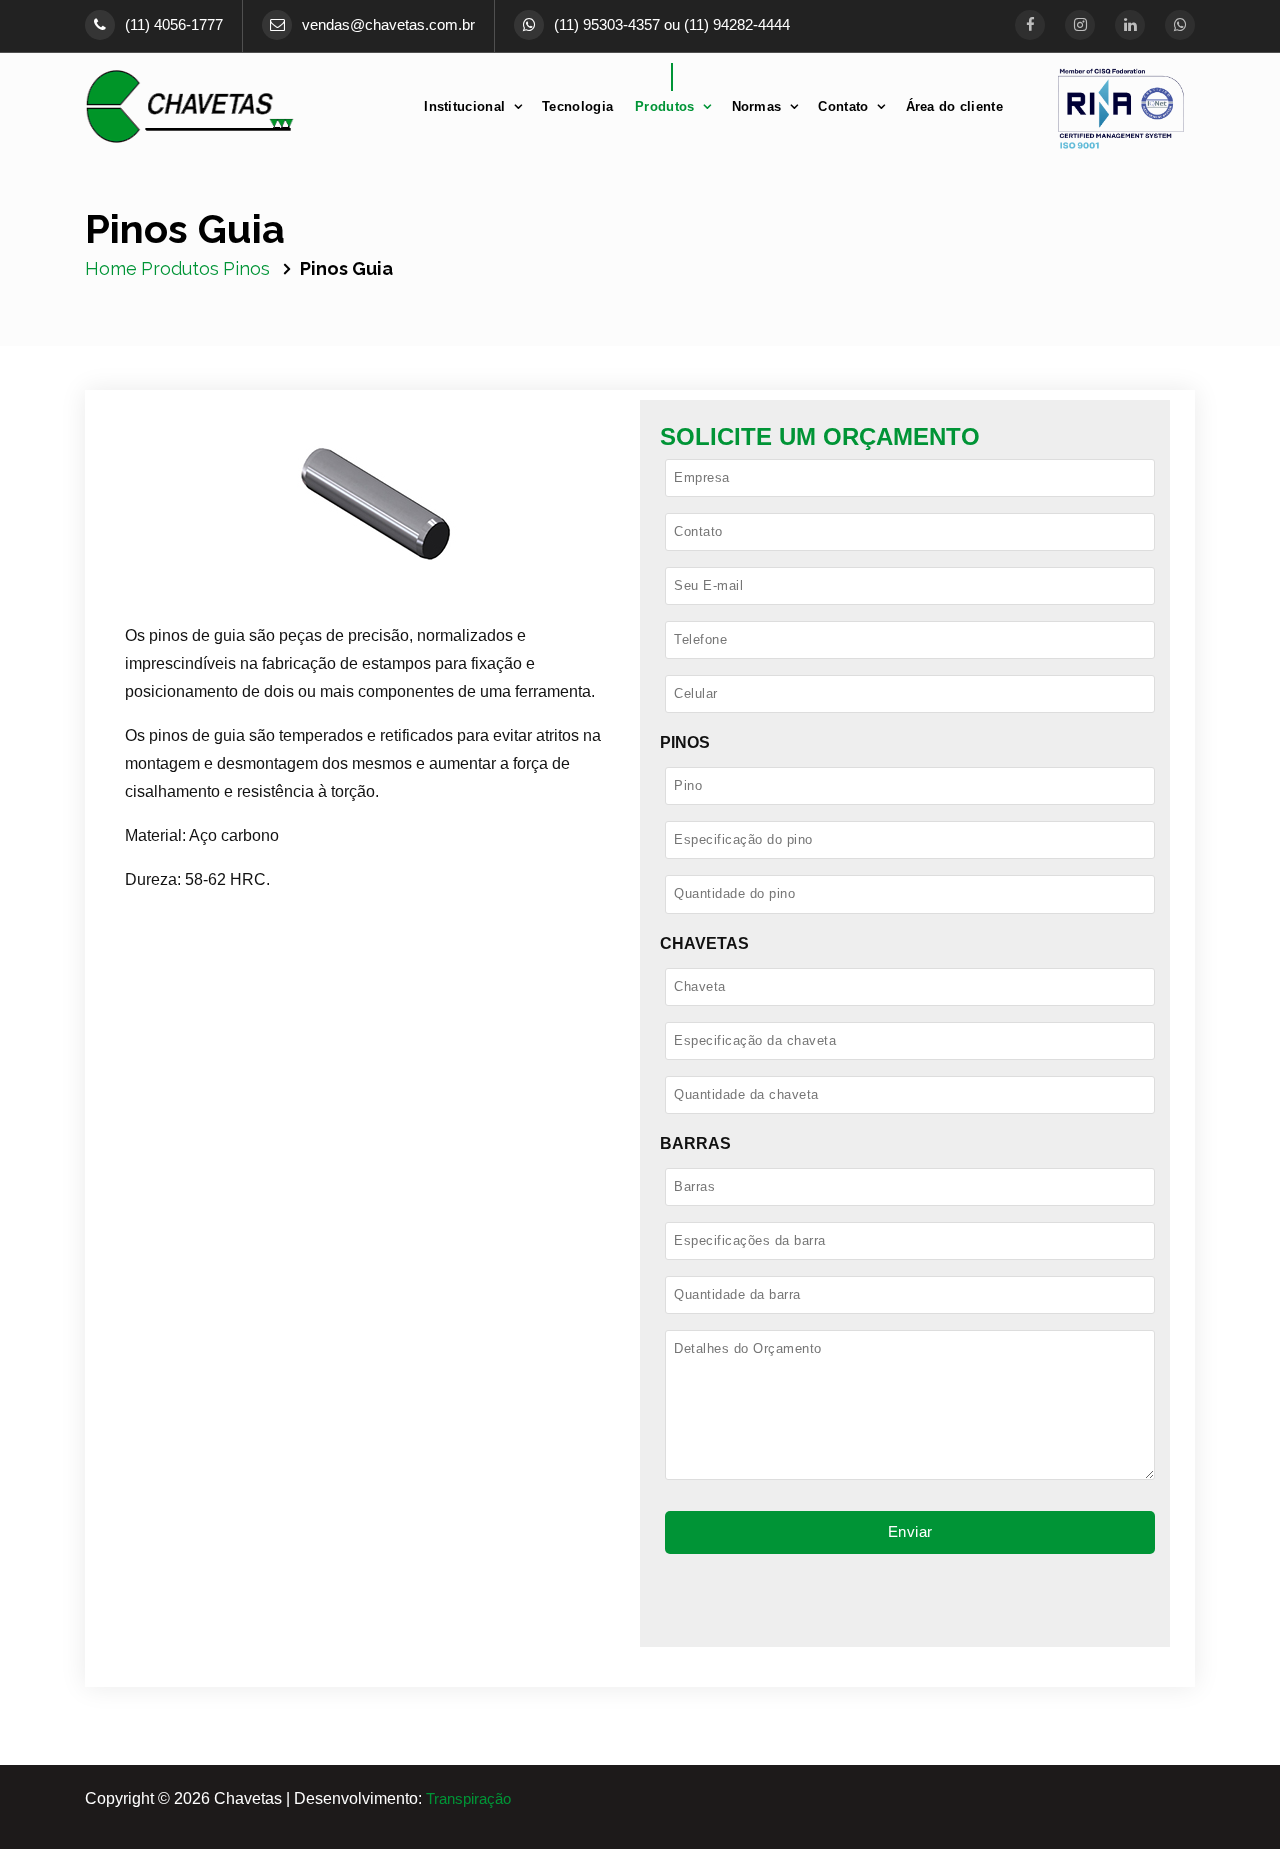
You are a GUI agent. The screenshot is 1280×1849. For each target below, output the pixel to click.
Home (111, 268)
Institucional (464, 106)
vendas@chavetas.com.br (388, 25)
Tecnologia (577, 106)
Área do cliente (955, 106)
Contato (843, 106)
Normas (757, 106)
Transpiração (468, 1799)
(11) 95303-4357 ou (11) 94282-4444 (672, 25)
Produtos (664, 106)
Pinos (246, 268)
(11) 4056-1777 (174, 25)
